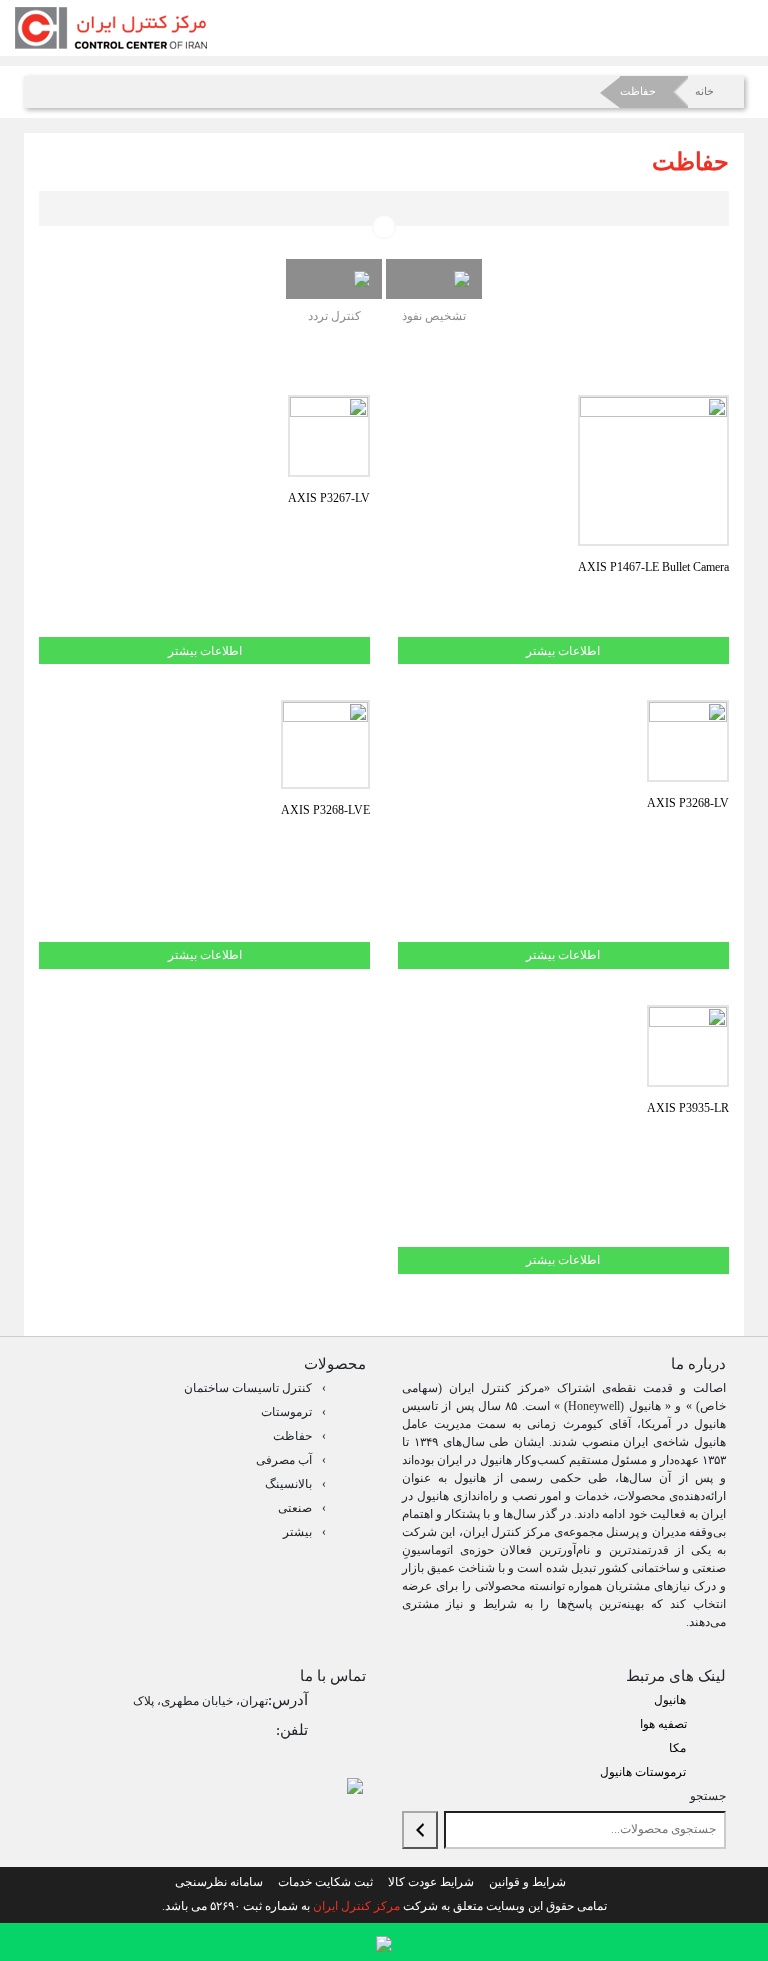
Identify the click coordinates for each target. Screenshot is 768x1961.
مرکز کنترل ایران (356, 1906)
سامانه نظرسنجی (219, 1882)
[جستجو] (420, 1830)
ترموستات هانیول (643, 1772)
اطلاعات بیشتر (563, 651)
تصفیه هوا (663, 1724)
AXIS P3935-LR (688, 1108)
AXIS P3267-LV (329, 498)
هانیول (670, 1700)
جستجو (708, 1796)
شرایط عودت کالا (431, 1882)
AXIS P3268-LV (688, 803)
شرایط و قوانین (527, 1882)
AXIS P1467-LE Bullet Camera (653, 567)
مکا (677, 1748)
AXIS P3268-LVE (325, 810)
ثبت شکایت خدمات (325, 1882)
